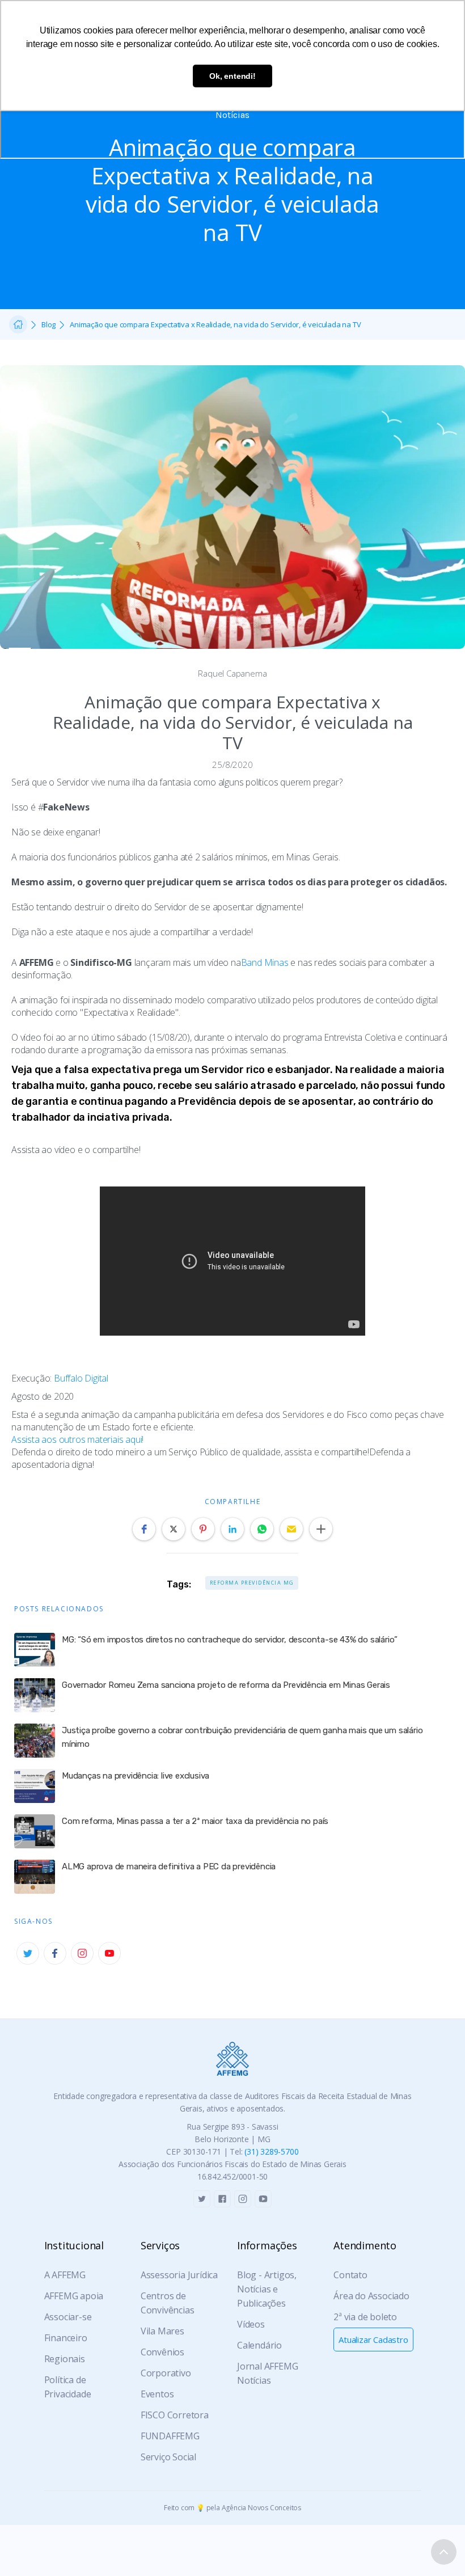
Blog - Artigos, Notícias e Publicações (267, 2289)
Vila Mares (162, 2331)
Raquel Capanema (232, 673)
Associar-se (68, 2317)
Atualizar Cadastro (373, 2339)
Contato (350, 2275)
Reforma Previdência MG (252, 1583)
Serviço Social (168, 2457)
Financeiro (66, 2338)
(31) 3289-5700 (271, 2151)
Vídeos (251, 2324)
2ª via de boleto (365, 2317)
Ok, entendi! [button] (232, 76)
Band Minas (265, 962)
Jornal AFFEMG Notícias (267, 2373)
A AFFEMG (65, 2275)
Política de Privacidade (68, 2387)
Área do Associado (371, 2296)
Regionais (65, 2359)
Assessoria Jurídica (179, 2275)
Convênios (162, 2352)
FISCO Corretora (175, 2415)
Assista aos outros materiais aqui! (77, 1439)
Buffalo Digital (81, 1378)
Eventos (157, 2394)
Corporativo (166, 2373)
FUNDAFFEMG (170, 2436)
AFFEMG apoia (74, 2296)
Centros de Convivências (168, 2303)
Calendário (259, 2345)
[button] (144, 1529)
